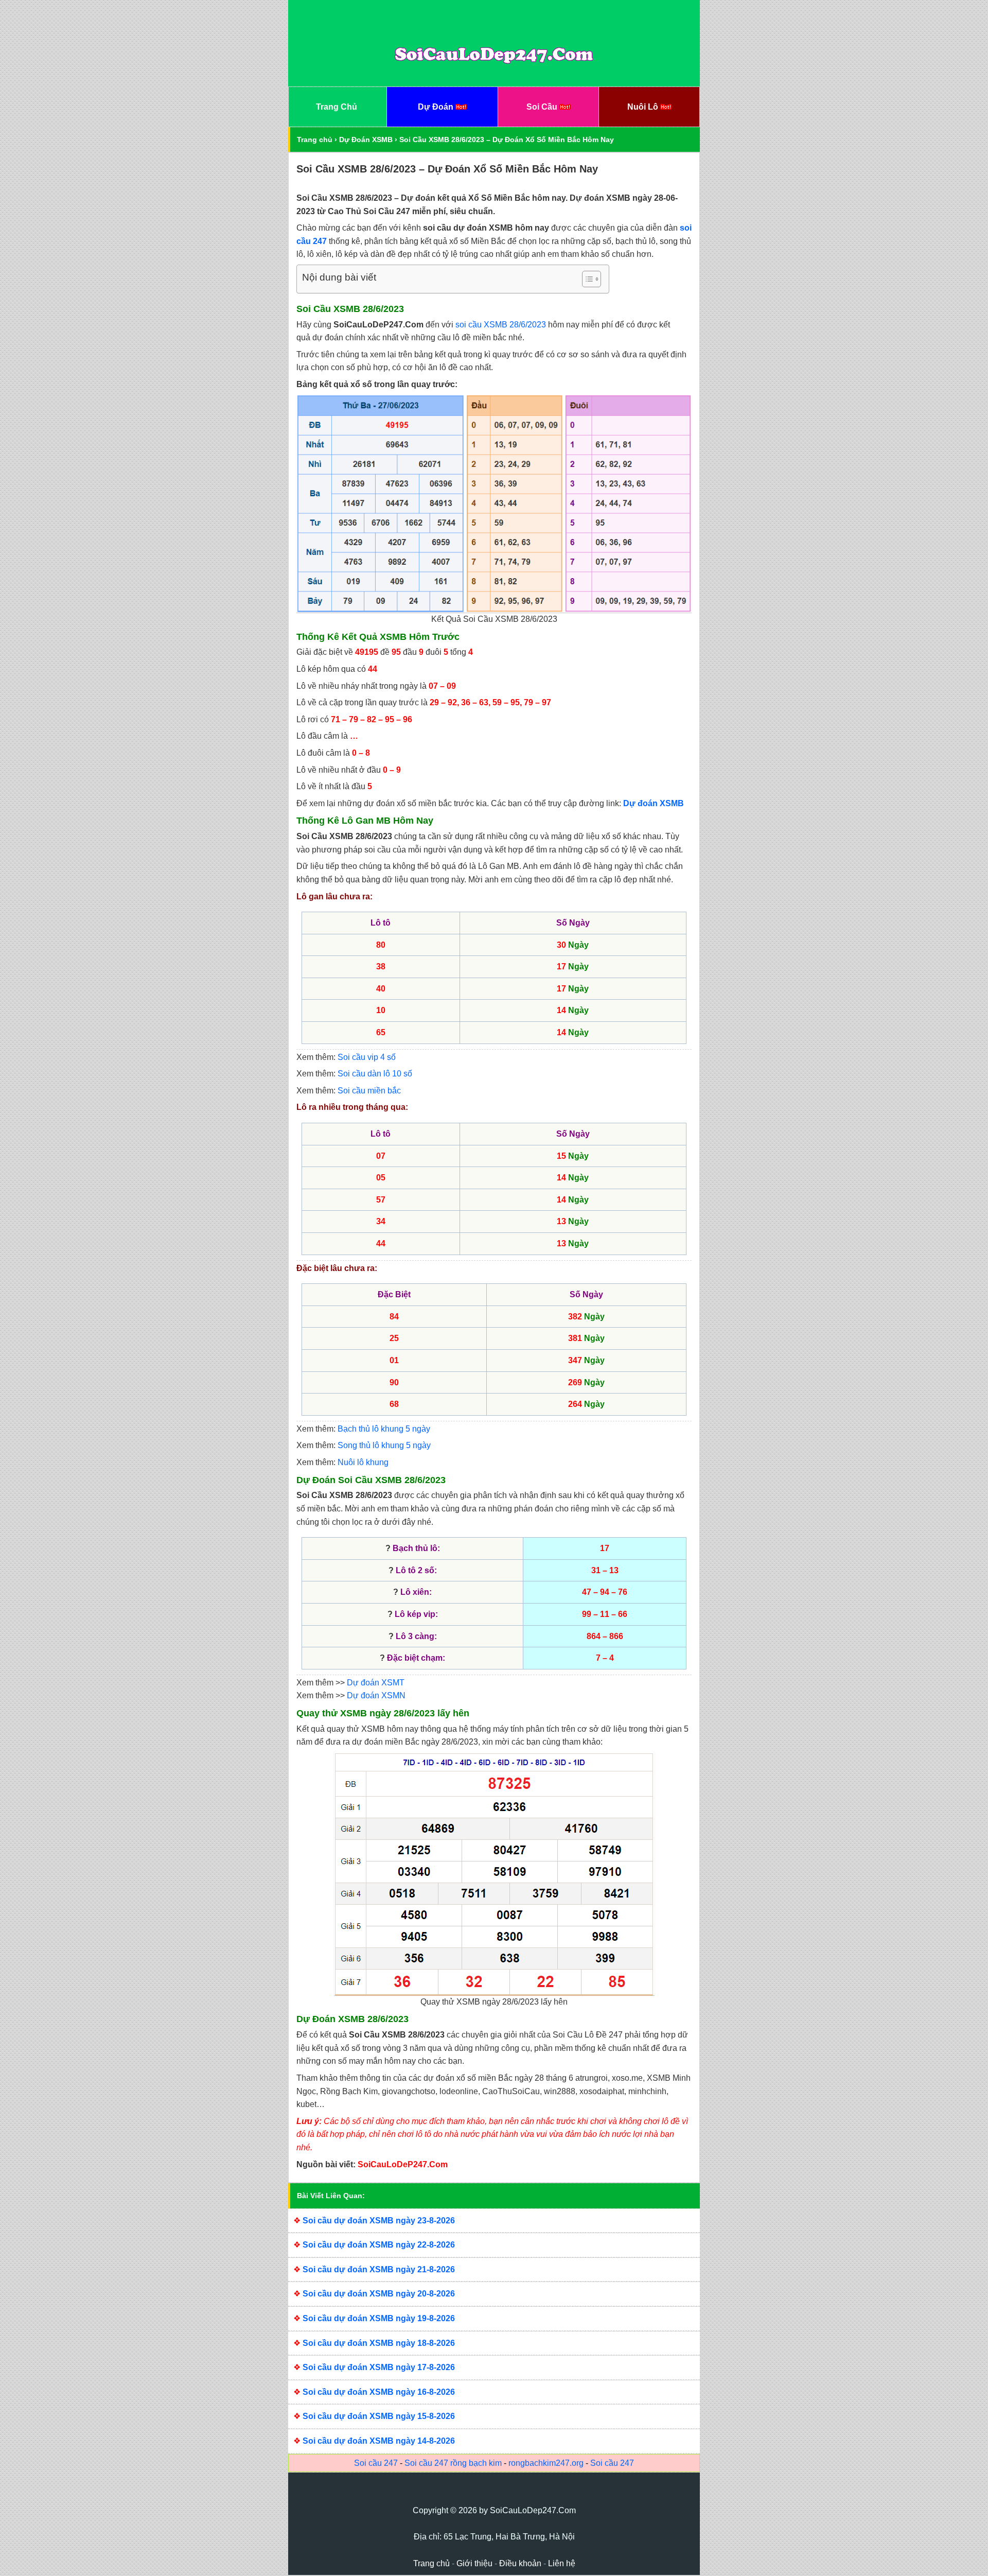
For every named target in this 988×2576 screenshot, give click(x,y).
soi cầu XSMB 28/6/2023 (501, 325)
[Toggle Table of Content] (586, 279)
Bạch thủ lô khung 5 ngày (384, 1429)
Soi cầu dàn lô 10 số (375, 1074)
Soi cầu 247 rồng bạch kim (453, 2463)
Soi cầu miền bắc (369, 1091)
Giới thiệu (474, 2563)
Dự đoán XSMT (376, 1683)
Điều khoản (520, 2563)
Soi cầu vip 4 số (367, 1057)
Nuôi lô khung (363, 1462)
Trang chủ (315, 140)
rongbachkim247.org (546, 2463)
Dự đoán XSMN (376, 1695)
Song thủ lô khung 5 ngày (384, 1445)
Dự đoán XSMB (654, 803)
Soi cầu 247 (376, 2463)
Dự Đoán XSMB (366, 140)
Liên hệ (562, 2563)
